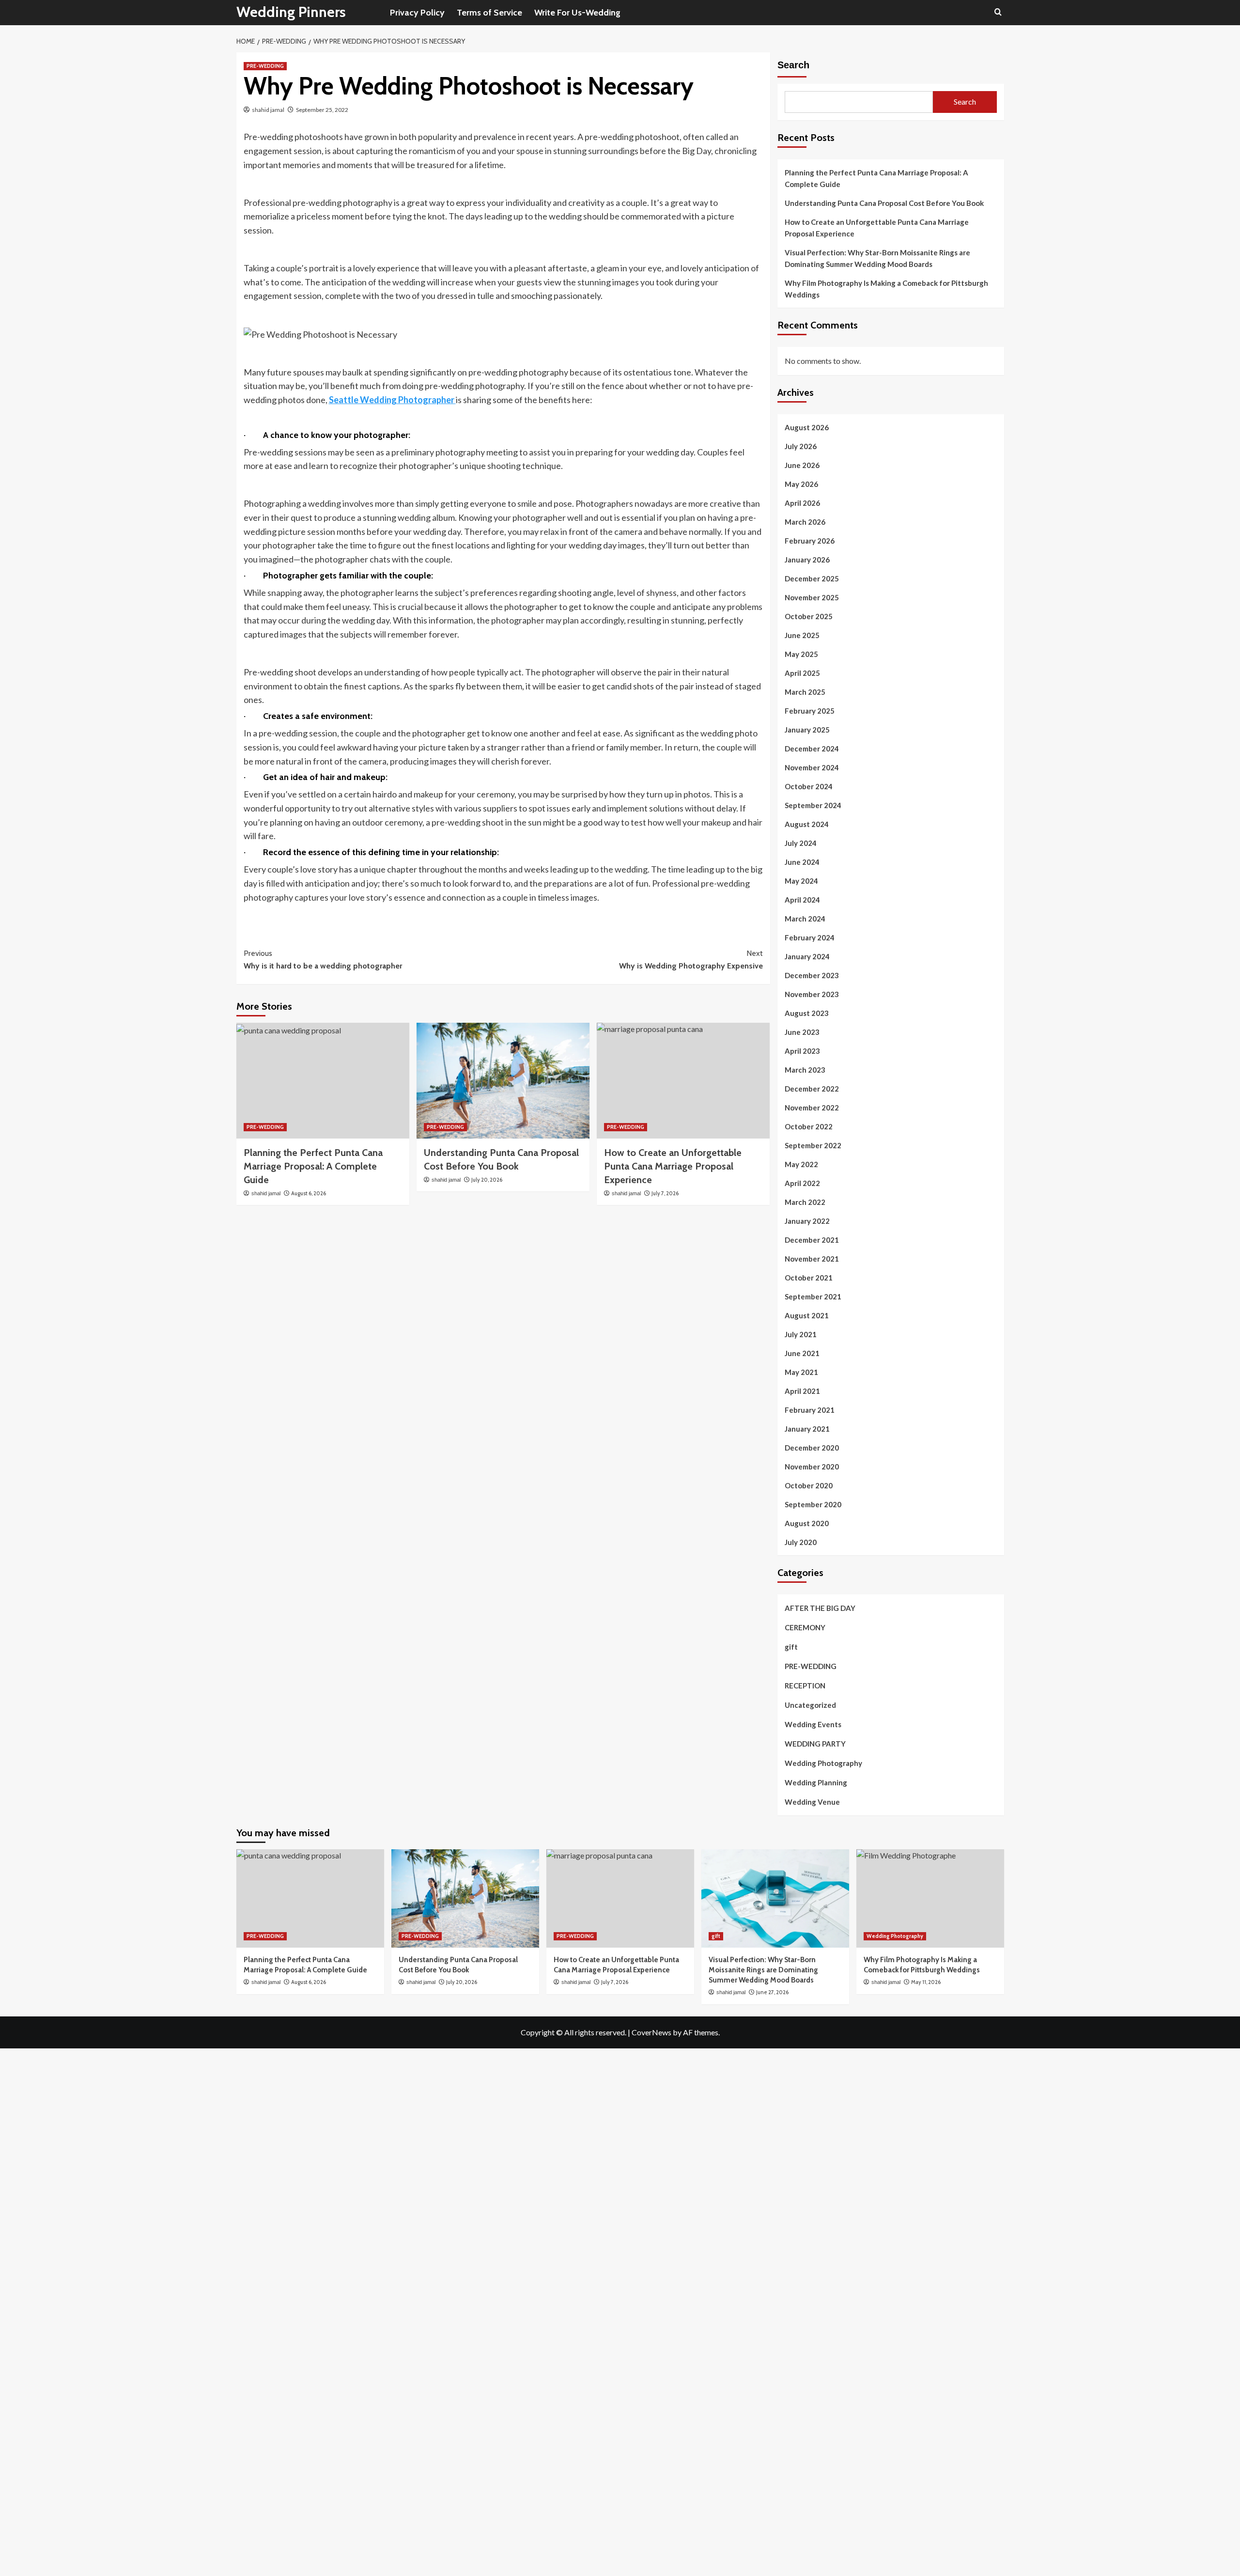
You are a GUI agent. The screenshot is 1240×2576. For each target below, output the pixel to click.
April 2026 (802, 503)
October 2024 (809, 786)
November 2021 (812, 1259)
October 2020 (809, 1485)
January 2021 (807, 1429)
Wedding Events (813, 1724)
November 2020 (812, 1467)
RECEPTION (805, 1686)
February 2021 (810, 1410)
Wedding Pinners (291, 12)
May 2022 (801, 1164)
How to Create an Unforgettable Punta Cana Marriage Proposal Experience (877, 228)
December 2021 (812, 1240)
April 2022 (802, 1183)
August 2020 (807, 1523)
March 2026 (805, 522)
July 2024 (801, 843)
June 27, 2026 (772, 1992)
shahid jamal (268, 110)
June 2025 (802, 635)
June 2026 (802, 465)
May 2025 (801, 654)
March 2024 (805, 919)
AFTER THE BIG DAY (820, 1608)
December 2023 (812, 975)
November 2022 (812, 1108)
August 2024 (807, 824)
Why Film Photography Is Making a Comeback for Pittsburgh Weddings (886, 289)
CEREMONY (805, 1627)
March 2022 (805, 1202)
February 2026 (810, 541)
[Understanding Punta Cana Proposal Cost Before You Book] (503, 1080)
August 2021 (807, 1315)
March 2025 (805, 692)
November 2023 (812, 994)
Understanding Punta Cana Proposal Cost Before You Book (884, 203)
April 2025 (802, 673)
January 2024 (807, 956)
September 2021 (813, 1296)
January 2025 (807, 730)
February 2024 (810, 937)
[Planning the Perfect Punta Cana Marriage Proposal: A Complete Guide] (323, 1080)
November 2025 (812, 597)
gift (791, 1647)
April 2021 (802, 1391)
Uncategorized (810, 1705)
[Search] (998, 12)
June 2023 (802, 1032)
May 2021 (801, 1372)
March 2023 (805, 1070)
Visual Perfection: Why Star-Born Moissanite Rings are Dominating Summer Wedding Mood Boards (877, 258)
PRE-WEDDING (265, 66)
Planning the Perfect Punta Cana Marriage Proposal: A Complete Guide (313, 1166)
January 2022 (807, 1221)
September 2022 (813, 1145)
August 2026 (807, 427)
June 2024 (802, 862)
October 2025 (809, 616)
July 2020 (801, 1542)
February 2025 (810, 711)
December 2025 (812, 578)
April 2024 (802, 900)
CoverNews (651, 2032)
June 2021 (802, 1353)
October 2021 (809, 1278)
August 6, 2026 (309, 1193)
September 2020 (813, 1504)
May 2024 (801, 881)
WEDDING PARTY (815, 1744)
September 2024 (813, 805)
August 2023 (807, 1013)
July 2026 (801, 446)
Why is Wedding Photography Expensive (691, 960)
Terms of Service (489, 13)
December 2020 (812, 1448)
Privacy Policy (417, 13)
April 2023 (802, 1051)
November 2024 (812, 767)
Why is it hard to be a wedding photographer (323, 960)
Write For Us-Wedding (577, 13)
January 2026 (807, 560)
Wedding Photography (823, 1763)
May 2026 (801, 484)
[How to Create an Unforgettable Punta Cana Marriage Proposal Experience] (683, 1080)
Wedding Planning (816, 1782)
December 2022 (812, 1089)
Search (793, 65)
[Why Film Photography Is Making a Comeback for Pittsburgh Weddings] (930, 1898)
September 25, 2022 (322, 110)
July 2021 (801, 1334)
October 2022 (809, 1126)
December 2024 (812, 749)
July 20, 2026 (487, 1180)
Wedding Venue (812, 1802)
